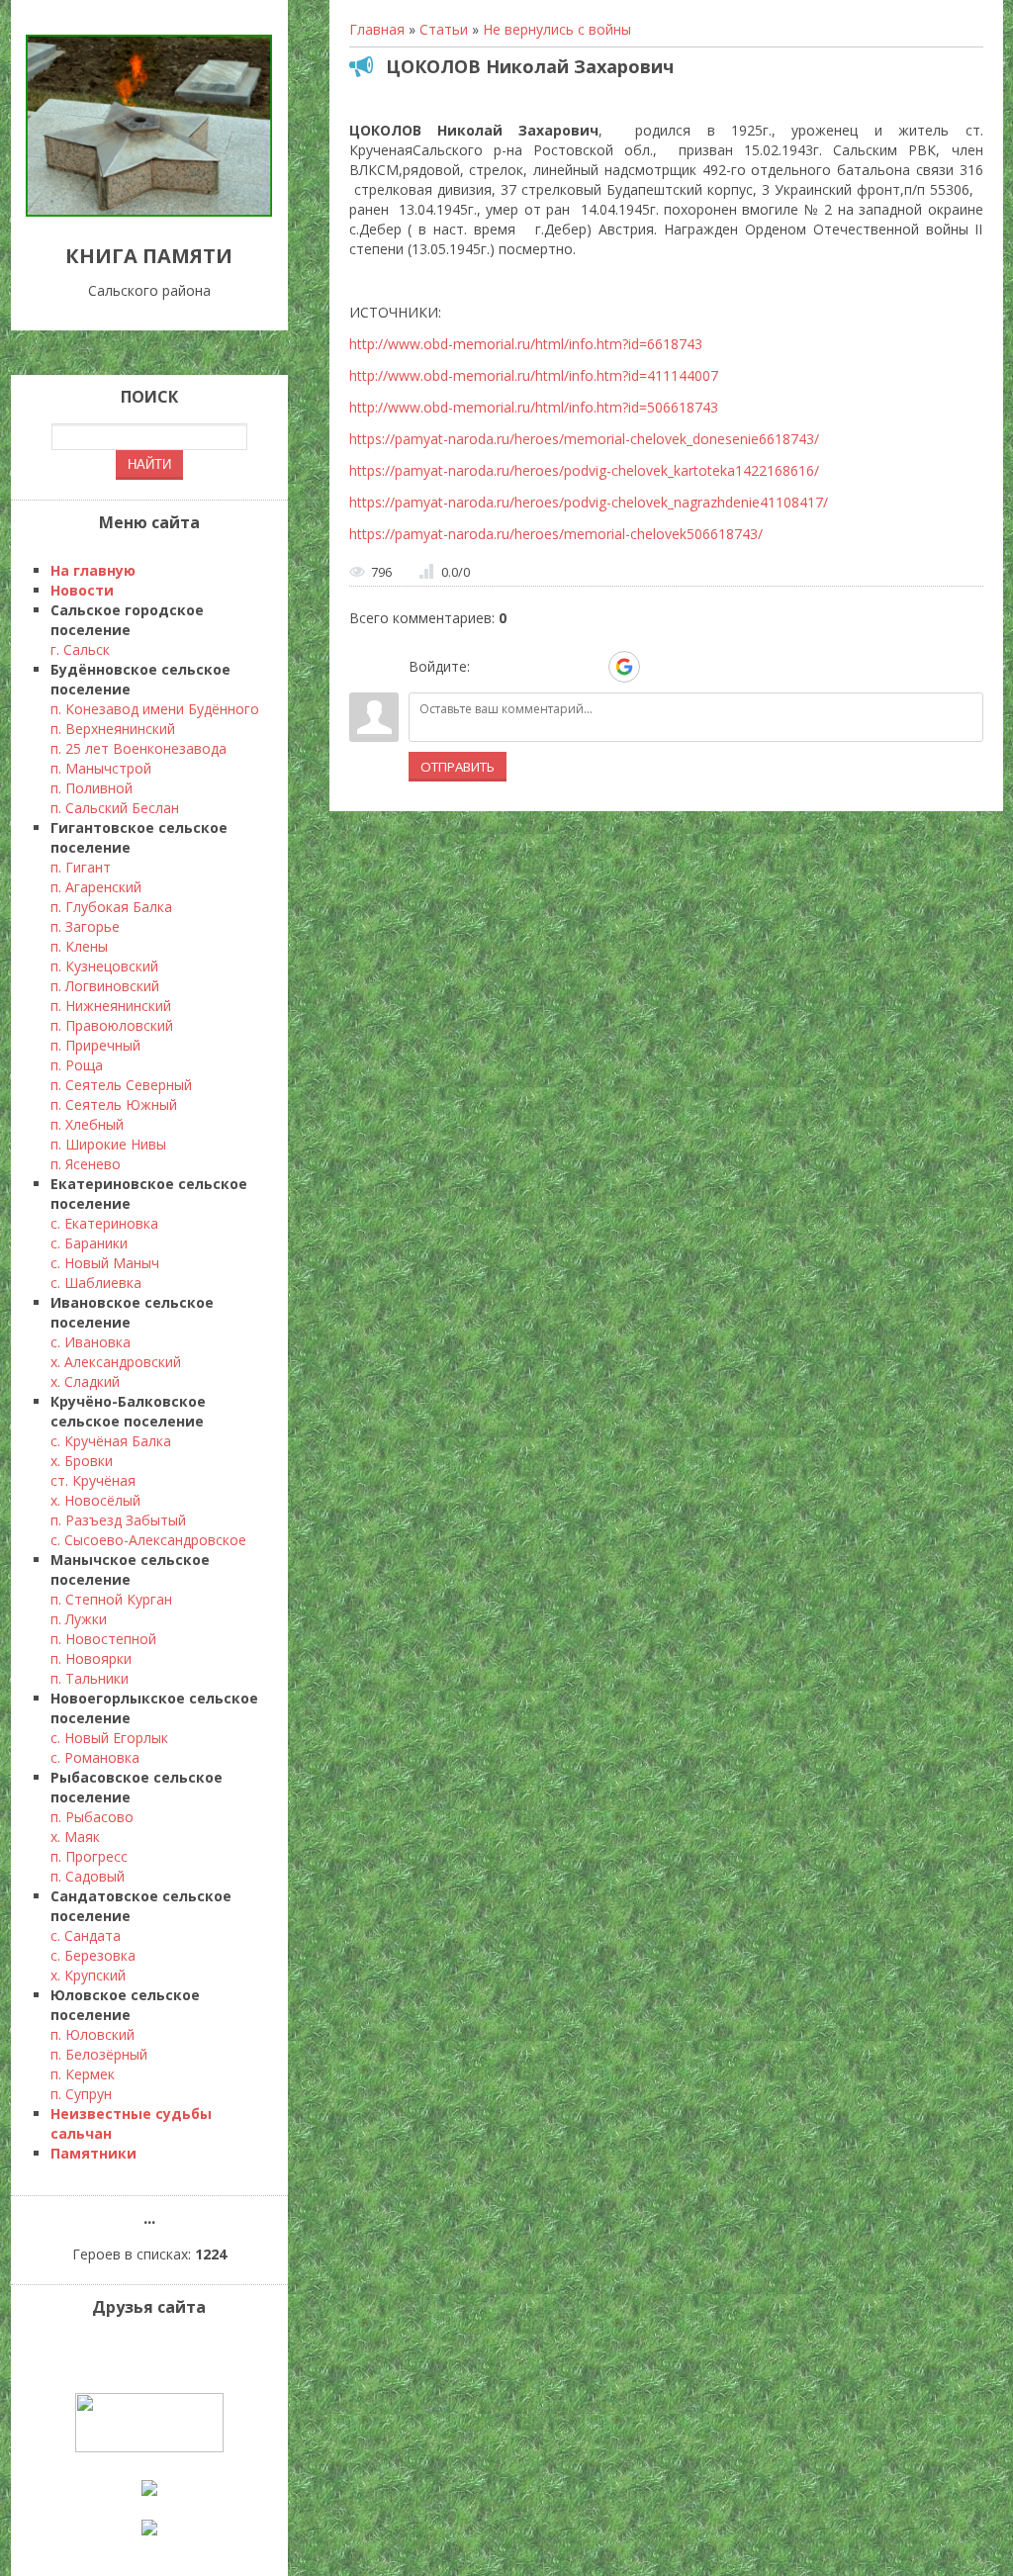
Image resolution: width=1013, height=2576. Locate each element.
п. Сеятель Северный (121, 1085)
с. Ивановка (91, 1342)
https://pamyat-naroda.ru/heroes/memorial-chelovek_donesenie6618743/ (584, 439)
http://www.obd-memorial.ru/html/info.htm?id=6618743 (526, 344)
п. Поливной (92, 788)
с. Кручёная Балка (111, 1441)
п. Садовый (88, 1876)
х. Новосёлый (95, 1500)
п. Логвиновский (105, 986)
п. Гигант (81, 867)
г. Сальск (80, 649)
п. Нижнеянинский (111, 1006)
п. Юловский (92, 2034)
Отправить (458, 767)
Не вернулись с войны (557, 29)
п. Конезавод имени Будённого (155, 709)
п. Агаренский (96, 887)
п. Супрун (81, 2094)
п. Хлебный (87, 1124)
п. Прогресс (89, 1856)
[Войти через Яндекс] (590, 667)
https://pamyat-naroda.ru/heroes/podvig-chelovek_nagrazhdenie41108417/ (589, 502)
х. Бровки (82, 1461)
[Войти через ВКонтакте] (522, 667)
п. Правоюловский (112, 1025)
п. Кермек (83, 2074)
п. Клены (79, 946)
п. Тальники (90, 1678)
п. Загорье (85, 926)
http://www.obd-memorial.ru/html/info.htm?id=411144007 (534, 375)
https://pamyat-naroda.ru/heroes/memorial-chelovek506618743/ (556, 534)
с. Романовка (95, 1757)
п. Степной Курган (111, 1599)
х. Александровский (116, 1362)
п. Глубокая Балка (111, 907)
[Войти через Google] (624, 667)
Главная (377, 29)
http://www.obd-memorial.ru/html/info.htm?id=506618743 (534, 407)
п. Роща (77, 1065)
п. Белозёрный (99, 2054)
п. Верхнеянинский (113, 729)
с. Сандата (86, 1935)
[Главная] (149, 211)
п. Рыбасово (92, 1817)
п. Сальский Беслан (115, 808)
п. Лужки (79, 1619)
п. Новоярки (91, 1658)
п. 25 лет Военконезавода (138, 748)
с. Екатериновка (104, 1223)
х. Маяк (75, 1837)
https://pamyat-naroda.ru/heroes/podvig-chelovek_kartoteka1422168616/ (584, 470)
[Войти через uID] (489, 667)
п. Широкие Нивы (108, 1144)
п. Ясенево (86, 1164)
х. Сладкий (85, 1381)
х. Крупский (88, 1975)
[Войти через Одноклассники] (659, 667)
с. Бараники (89, 1243)
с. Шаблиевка (96, 1283)
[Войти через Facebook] (556, 667)
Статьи (444, 29)
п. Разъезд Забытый (118, 1520)
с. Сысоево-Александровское (148, 1540)
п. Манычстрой (101, 768)
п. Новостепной (103, 1639)
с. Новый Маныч (105, 1263)
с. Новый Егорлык (109, 1738)
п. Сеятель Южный (114, 1104)
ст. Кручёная (93, 1480)
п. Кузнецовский (104, 966)
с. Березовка (93, 1955)
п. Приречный (95, 1045)
